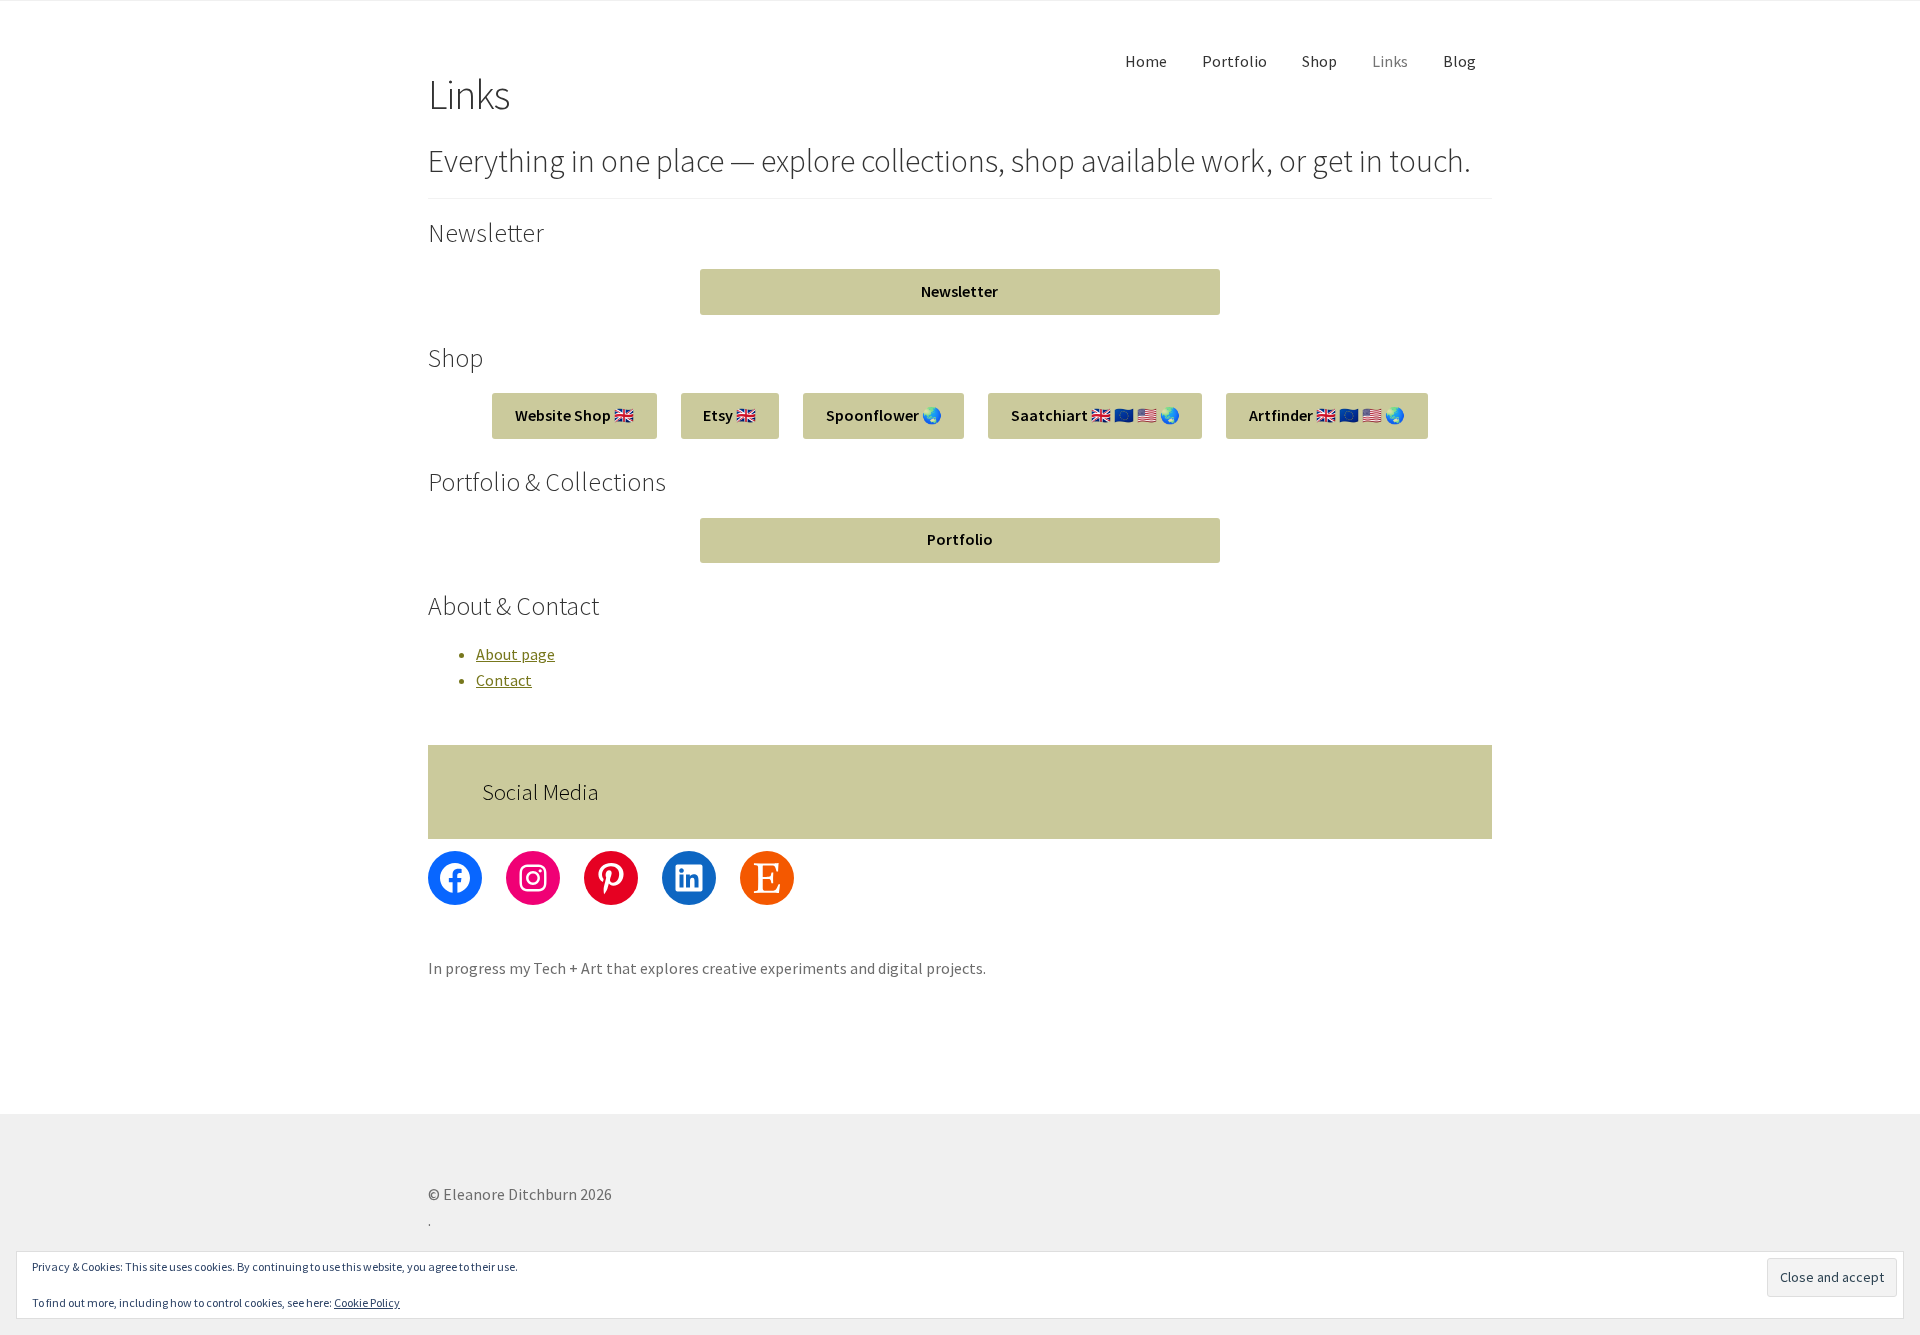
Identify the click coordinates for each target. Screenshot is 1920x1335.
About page (515, 654)
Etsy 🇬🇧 (729, 415)
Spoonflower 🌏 (884, 415)
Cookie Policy (367, 1302)
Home (1146, 61)
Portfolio (1234, 61)
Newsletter (959, 291)
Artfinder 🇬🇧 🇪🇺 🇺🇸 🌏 (1327, 415)
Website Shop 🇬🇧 (574, 415)
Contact (504, 680)
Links (1390, 61)
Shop (1319, 61)
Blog (1459, 61)
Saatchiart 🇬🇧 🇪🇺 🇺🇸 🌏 (1095, 415)
